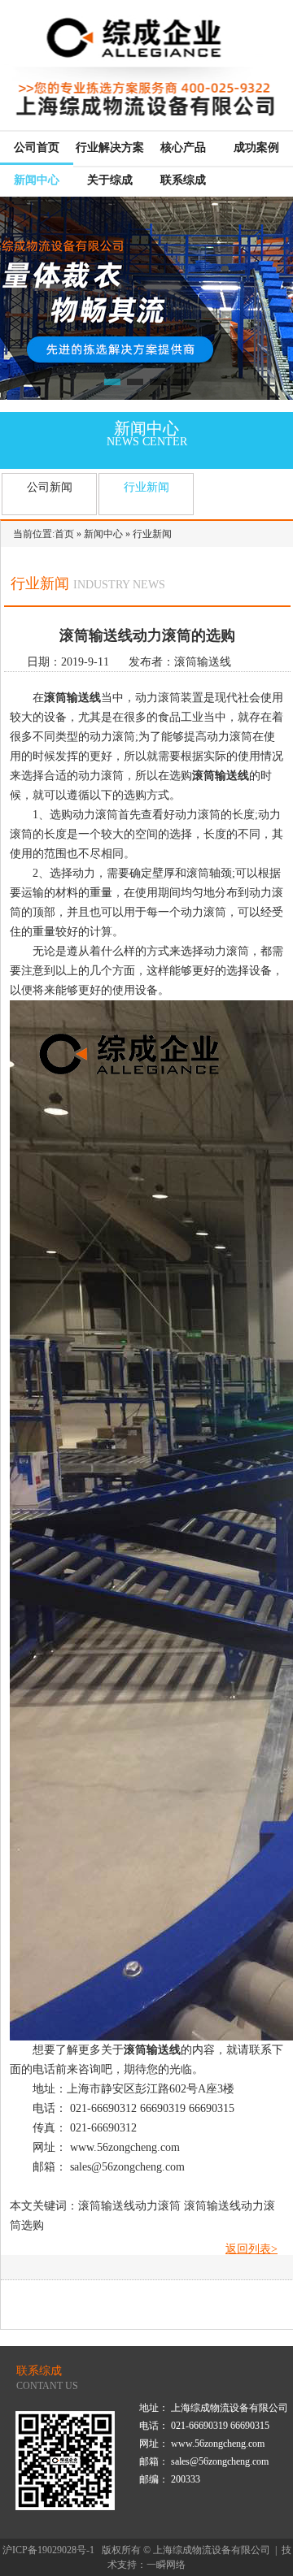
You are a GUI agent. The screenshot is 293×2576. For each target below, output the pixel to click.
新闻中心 (37, 180)
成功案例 (256, 147)
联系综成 (183, 180)
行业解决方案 (110, 147)
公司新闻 (50, 487)
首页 (64, 534)
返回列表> (251, 2249)
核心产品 (183, 147)
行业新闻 (146, 487)
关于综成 (110, 180)
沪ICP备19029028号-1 (48, 2550)
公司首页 (37, 147)
